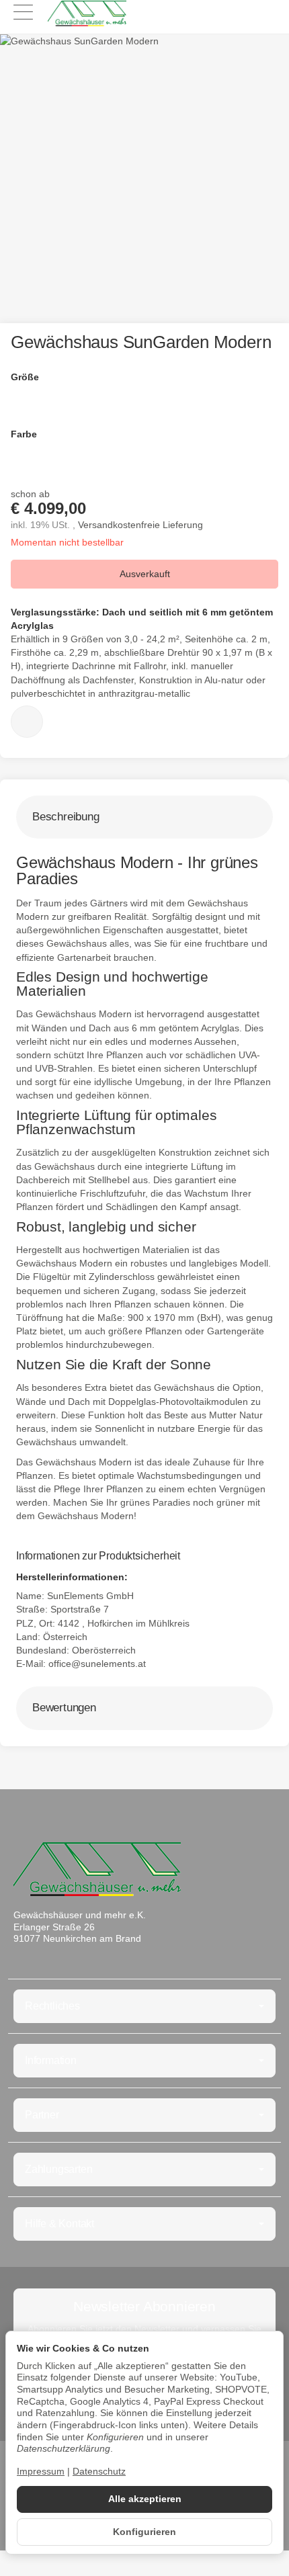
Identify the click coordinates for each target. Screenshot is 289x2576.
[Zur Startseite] (87, 13)
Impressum (41, 2472)
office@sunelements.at (97, 1664)
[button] (144, 817)
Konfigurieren (144, 2532)
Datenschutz (99, 2472)
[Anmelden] (241, 14)
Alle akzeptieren (145, 2499)
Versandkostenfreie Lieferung (140, 525)
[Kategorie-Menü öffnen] (23, 12)
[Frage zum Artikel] (27, 722)
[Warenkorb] (266, 14)
